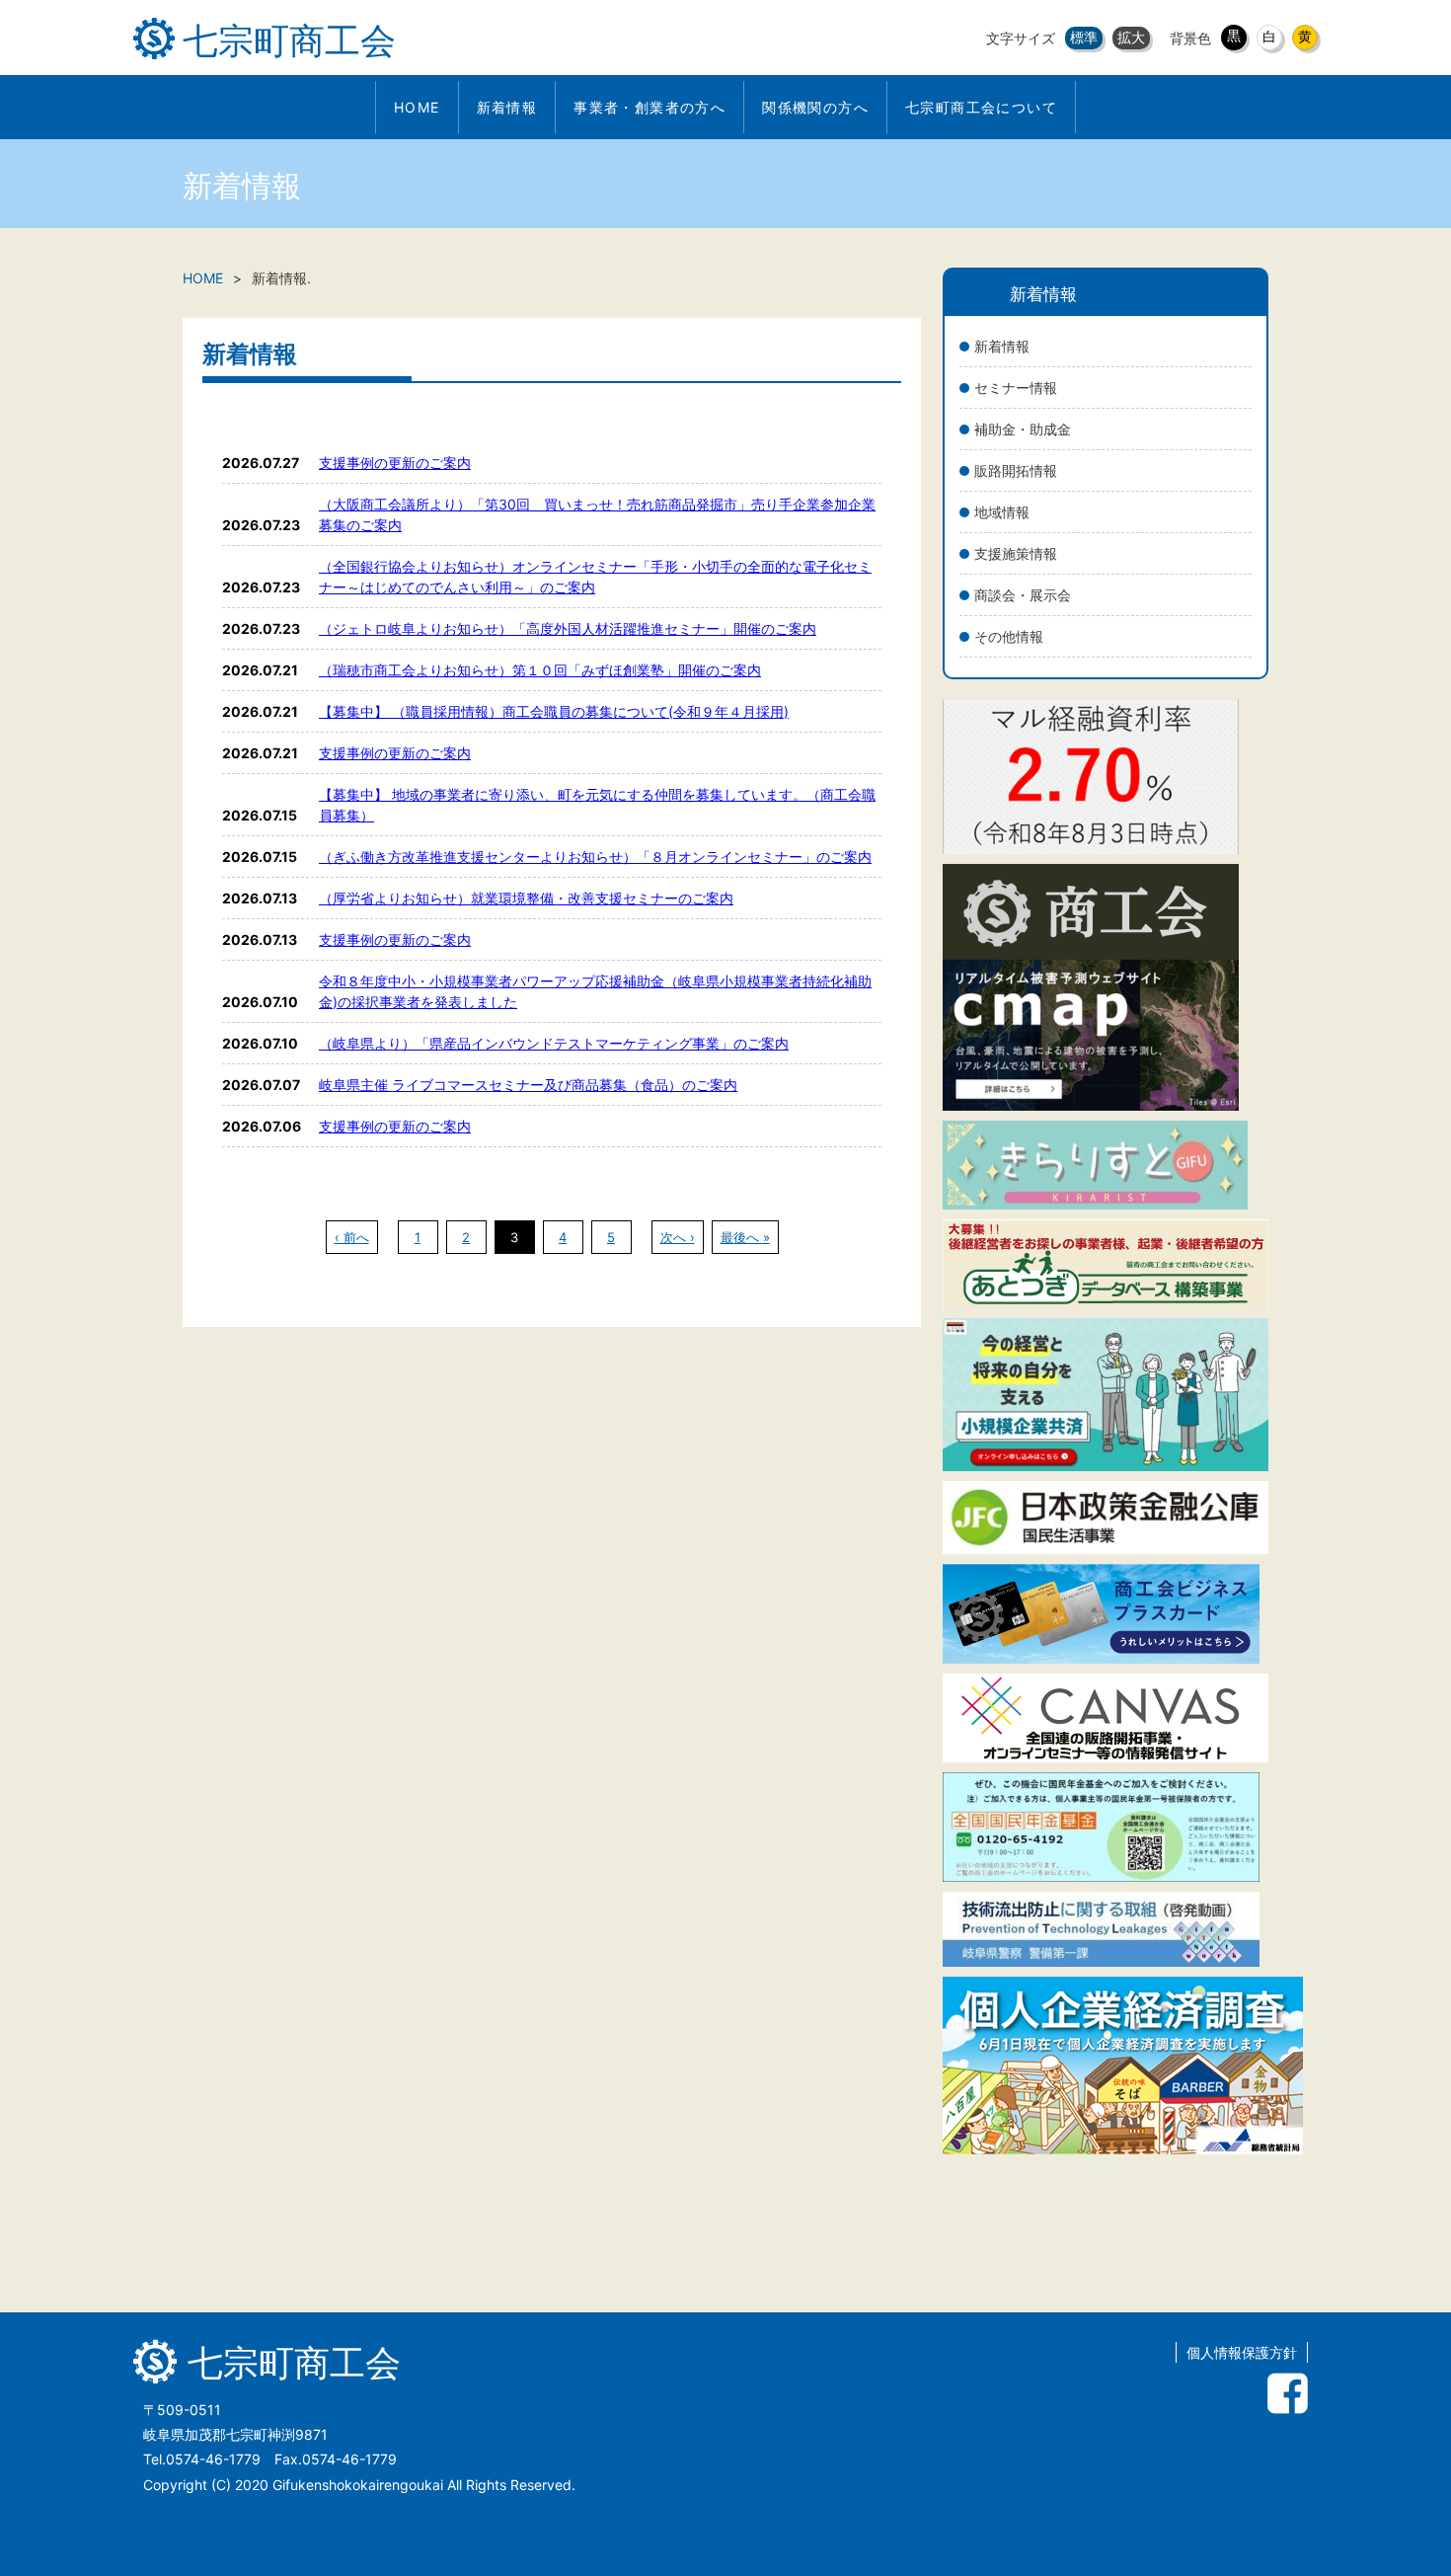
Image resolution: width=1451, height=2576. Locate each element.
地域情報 (1002, 512)
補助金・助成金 (1023, 429)
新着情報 (1002, 346)
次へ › (678, 1237)
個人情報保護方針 (1242, 2352)
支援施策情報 (1016, 553)
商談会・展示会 (1023, 595)
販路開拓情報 (1016, 470)
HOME (203, 278)
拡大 (1131, 37)
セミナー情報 (1016, 388)
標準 (1084, 37)
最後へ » (745, 1237)
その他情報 (1009, 636)
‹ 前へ (352, 1237)
